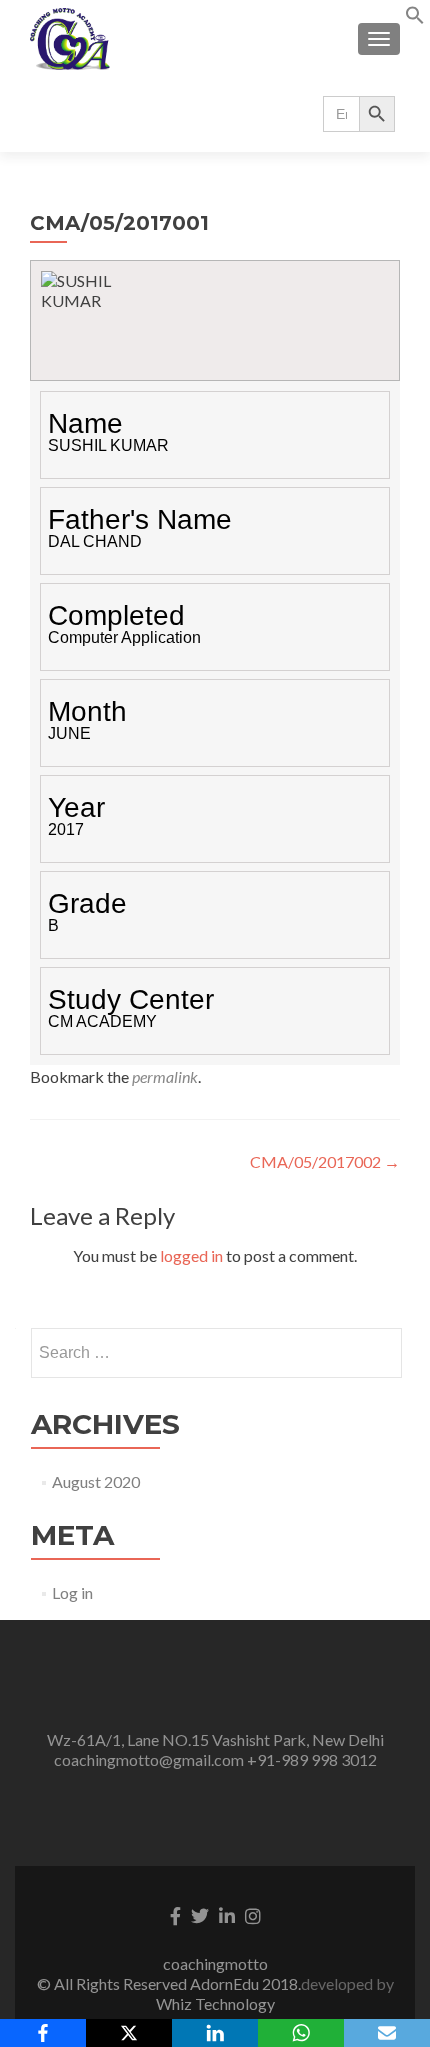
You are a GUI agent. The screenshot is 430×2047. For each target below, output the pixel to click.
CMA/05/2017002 (325, 1161)
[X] (129, 2033)
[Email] (387, 2033)
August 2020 (96, 1481)
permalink (165, 1076)
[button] (415, 18)
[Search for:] (215, 1353)
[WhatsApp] (301, 2033)
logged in (191, 1255)
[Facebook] (43, 2033)
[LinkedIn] (215, 2033)
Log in (72, 1592)
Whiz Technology (215, 2003)
